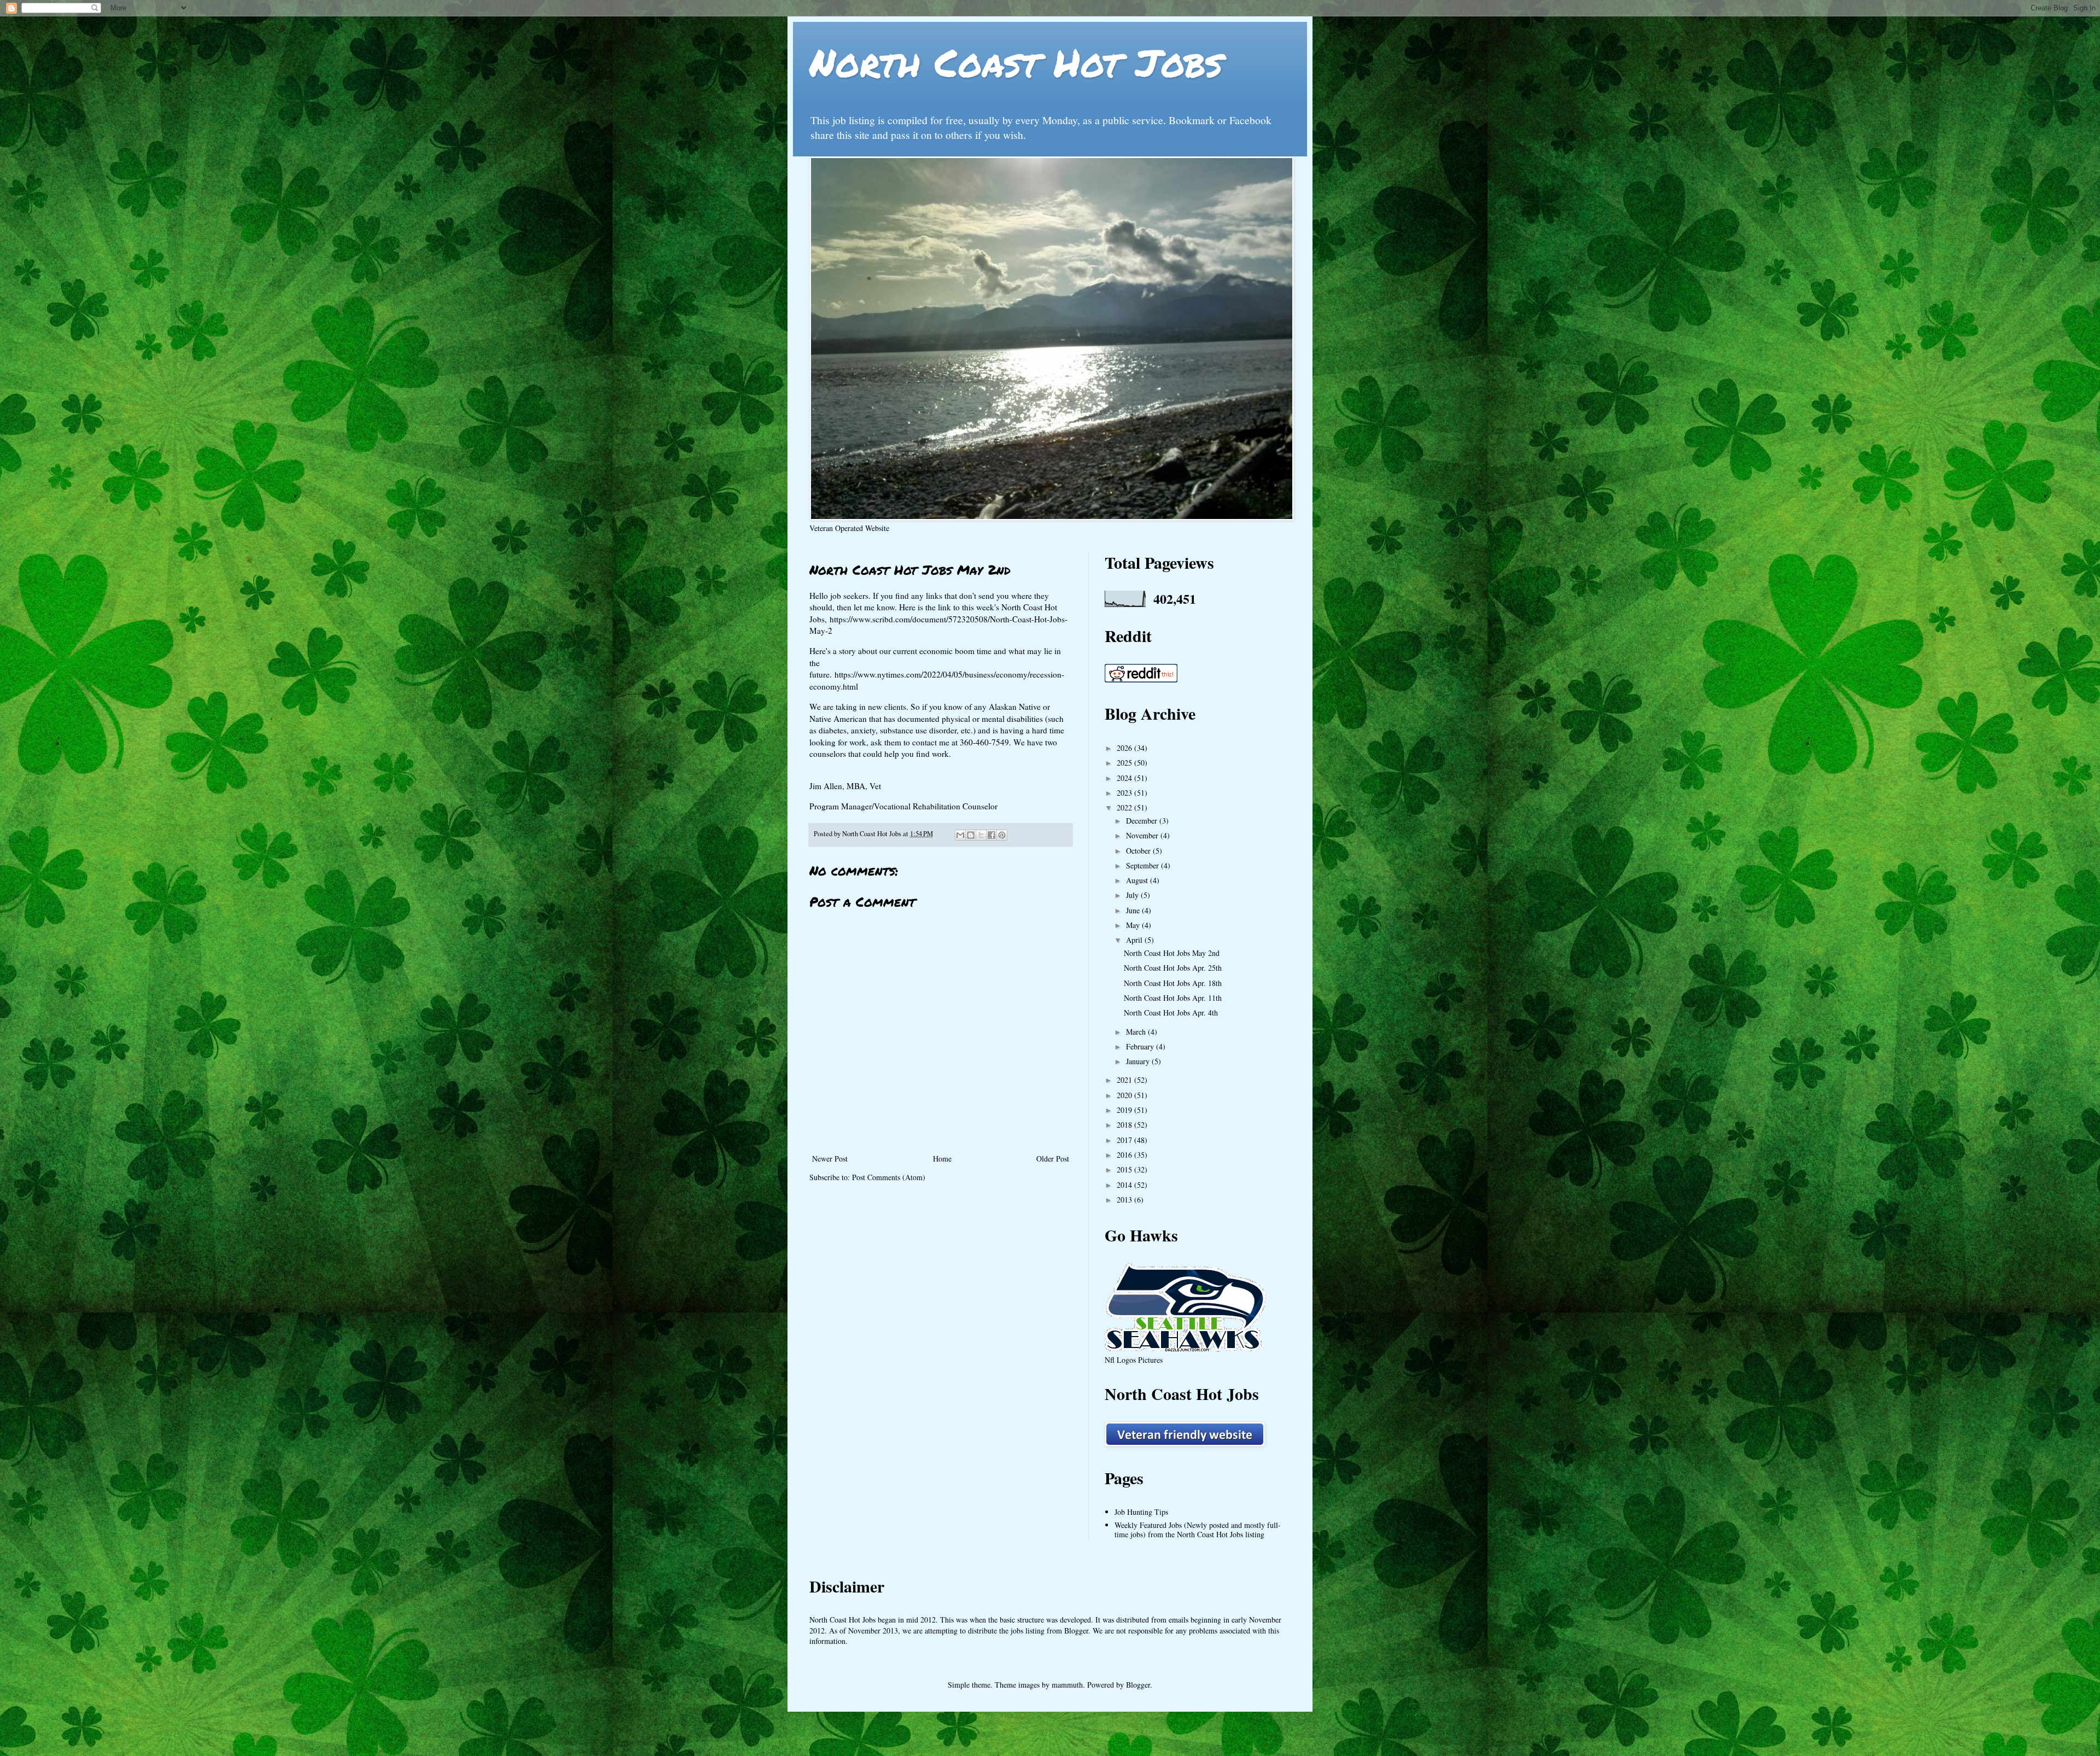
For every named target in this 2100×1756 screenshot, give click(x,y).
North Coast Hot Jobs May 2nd (1172, 953)
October (1139, 851)
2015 (1125, 1169)
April (1135, 940)
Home (942, 1159)
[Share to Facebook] (991, 835)
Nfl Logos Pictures (1134, 1360)
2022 (1125, 807)
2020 (1125, 1095)
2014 (1125, 1185)
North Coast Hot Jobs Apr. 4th (1171, 1013)
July (1133, 895)
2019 (1125, 1110)
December (1143, 821)
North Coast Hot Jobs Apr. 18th (1173, 983)
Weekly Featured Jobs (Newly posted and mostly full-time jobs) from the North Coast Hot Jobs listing (1198, 1530)
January (1139, 1061)
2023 (1125, 793)
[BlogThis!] (971, 835)
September (1144, 865)
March (1137, 1032)
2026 (1125, 748)
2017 (1125, 1140)
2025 (1125, 763)
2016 (1125, 1155)
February (1141, 1046)
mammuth (1067, 1685)
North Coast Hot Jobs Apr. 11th (1173, 998)
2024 (1125, 778)
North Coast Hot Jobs (1016, 62)
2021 (1125, 1080)
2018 (1125, 1125)
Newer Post (830, 1159)
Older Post (1053, 1159)
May (1134, 925)
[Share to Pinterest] (1002, 835)
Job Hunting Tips (1141, 1512)
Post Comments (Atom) (889, 1177)
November (1143, 835)
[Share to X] (981, 835)
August (1138, 880)
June (1134, 910)
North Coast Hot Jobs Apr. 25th (1173, 968)
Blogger (1138, 1685)
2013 (1125, 1200)
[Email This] (960, 835)
